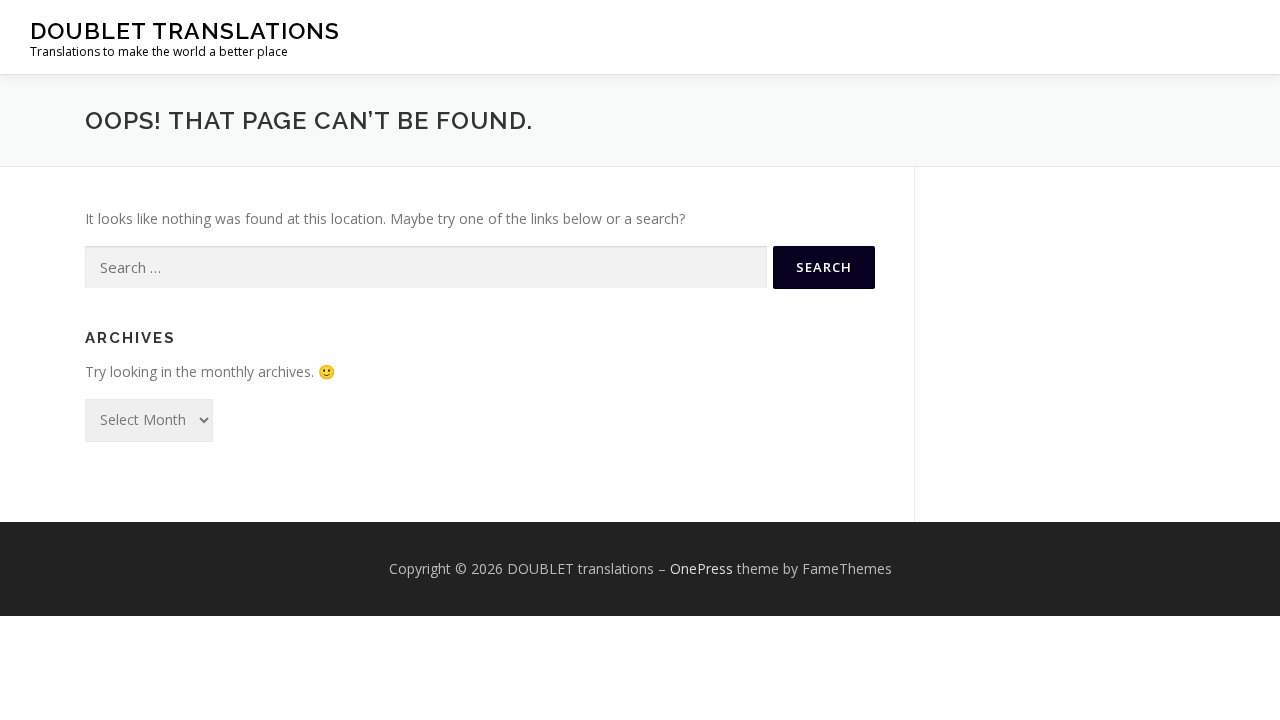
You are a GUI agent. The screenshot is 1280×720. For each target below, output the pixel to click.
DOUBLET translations (185, 30)
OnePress (701, 568)
